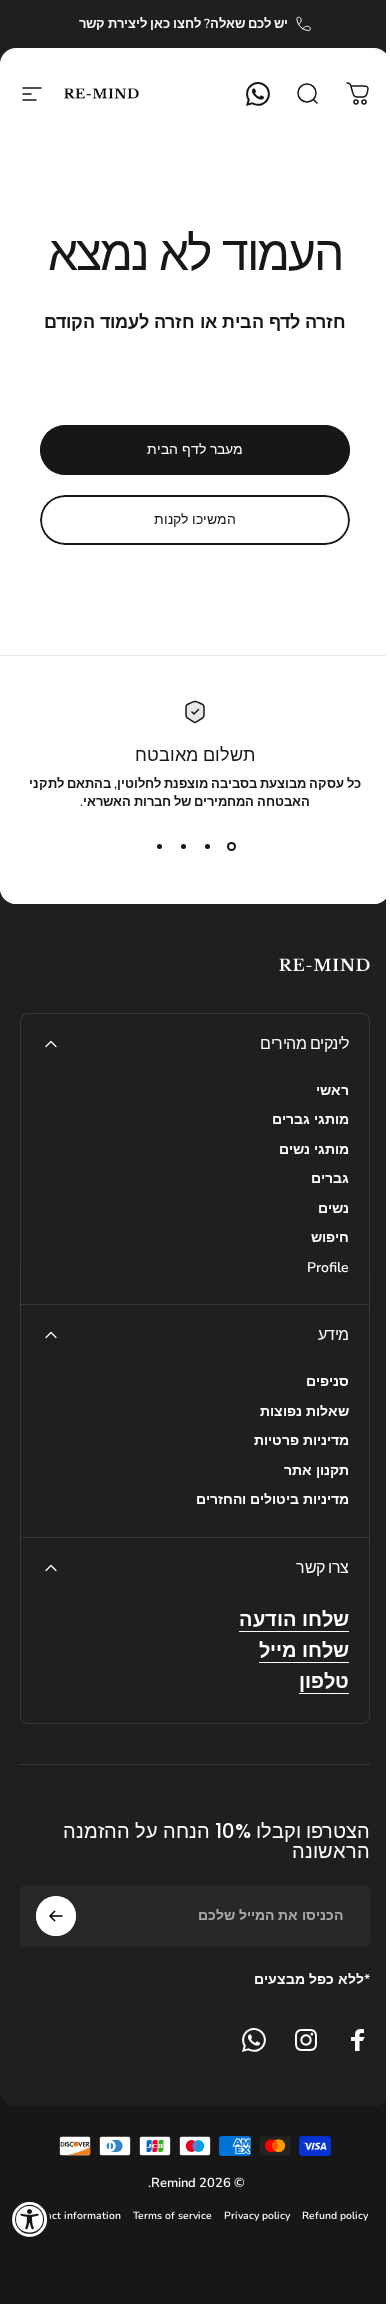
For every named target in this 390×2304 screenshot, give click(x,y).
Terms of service (172, 2215)
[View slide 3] (183, 847)
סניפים (327, 1382)
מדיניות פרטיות (301, 1441)
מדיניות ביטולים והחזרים (272, 1500)
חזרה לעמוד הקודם (119, 322)
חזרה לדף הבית (284, 322)
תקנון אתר (316, 1471)
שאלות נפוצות (304, 1412)
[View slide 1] (231, 847)
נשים (333, 1209)
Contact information (72, 2215)
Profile (328, 1268)
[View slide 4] (159, 847)
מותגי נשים (314, 1150)
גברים (330, 1179)
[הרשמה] (56, 1916)
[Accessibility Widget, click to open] (30, 2219)
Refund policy (335, 2215)
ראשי (332, 1091)
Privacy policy (257, 2215)
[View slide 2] (207, 847)
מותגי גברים (310, 1120)
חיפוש (330, 1238)
